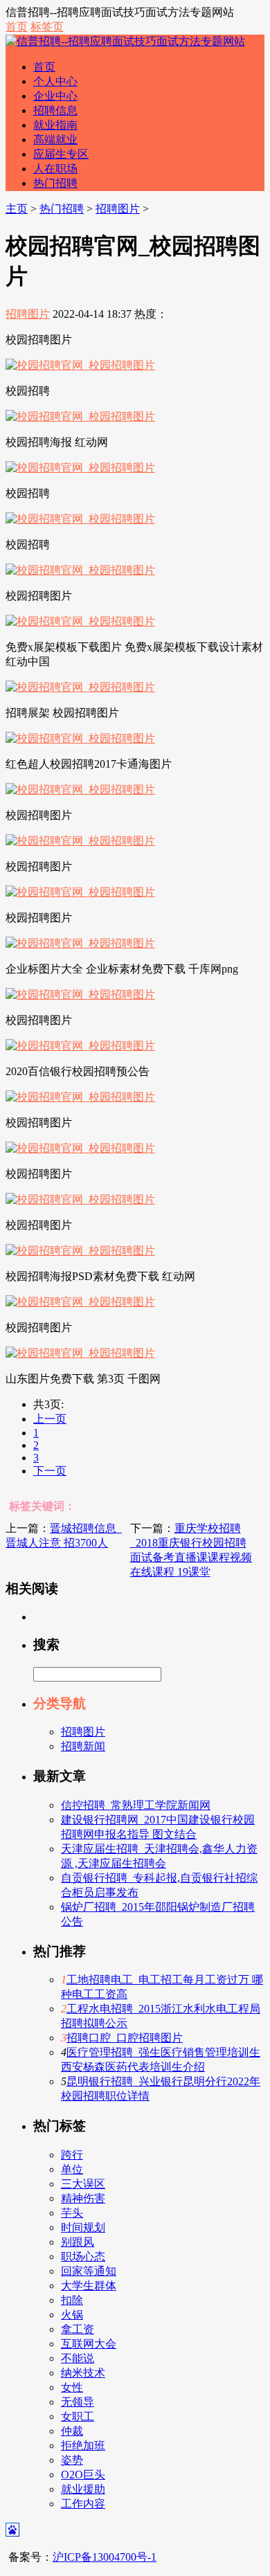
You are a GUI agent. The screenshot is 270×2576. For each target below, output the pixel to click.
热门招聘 (55, 183)
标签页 (47, 27)
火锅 (72, 2315)
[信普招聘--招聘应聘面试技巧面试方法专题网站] (125, 41)
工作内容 (83, 2504)
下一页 (50, 1471)
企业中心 (55, 96)
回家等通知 (89, 2271)
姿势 (72, 2460)
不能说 (78, 2358)
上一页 (50, 1419)
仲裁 (72, 2431)
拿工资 (78, 2329)
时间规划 (83, 2227)
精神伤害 (83, 2198)
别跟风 (78, 2242)
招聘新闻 (83, 1746)
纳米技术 (83, 2373)
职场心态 (83, 2257)
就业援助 (83, 2489)
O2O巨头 (83, 2475)
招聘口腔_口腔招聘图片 (125, 2038)
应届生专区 (61, 154)
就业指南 (55, 125)
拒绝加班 (83, 2446)
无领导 (78, 2402)
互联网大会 (89, 2344)
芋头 (72, 2213)
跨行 (72, 2155)
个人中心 (55, 81)
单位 (72, 2169)
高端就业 (55, 139)
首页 (17, 27)
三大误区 (83, 2184)
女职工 (78, 2416)
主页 (17, 209)
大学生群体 (89, 2286)
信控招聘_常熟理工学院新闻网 (136, 1805)
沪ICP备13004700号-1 (105, 2557)
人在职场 (55, 169)
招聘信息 (55, 110)
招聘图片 (118, 209)
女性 (72, 2387)
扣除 (72, 2300)
